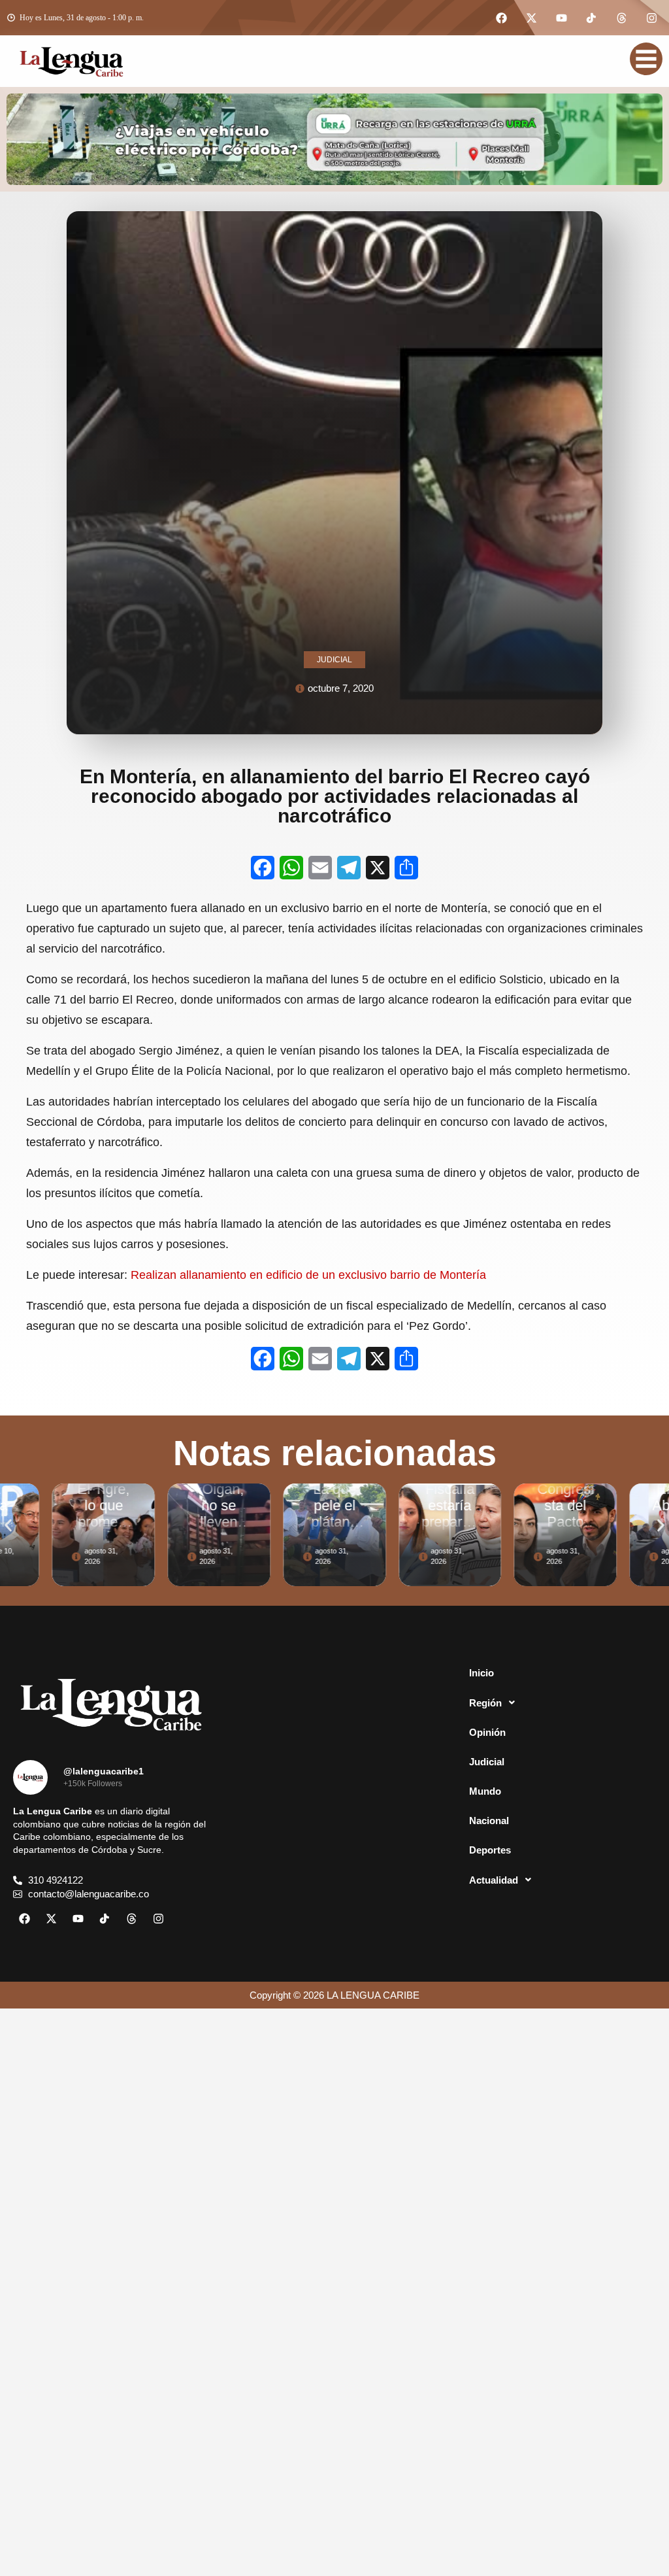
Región (485, 1703)
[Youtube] (561, 18)
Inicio (481, 1673)
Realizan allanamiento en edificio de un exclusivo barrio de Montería (308, 1275)
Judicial (487, 1762)
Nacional (489, 1821)
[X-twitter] (531, 18)
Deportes (490, 1850)
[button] (8, 1525)
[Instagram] (651, 18)
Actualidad (494, 1880)
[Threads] (621, 18)
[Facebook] (501, 18)
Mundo (485, 1791)
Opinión (487, 1732)
